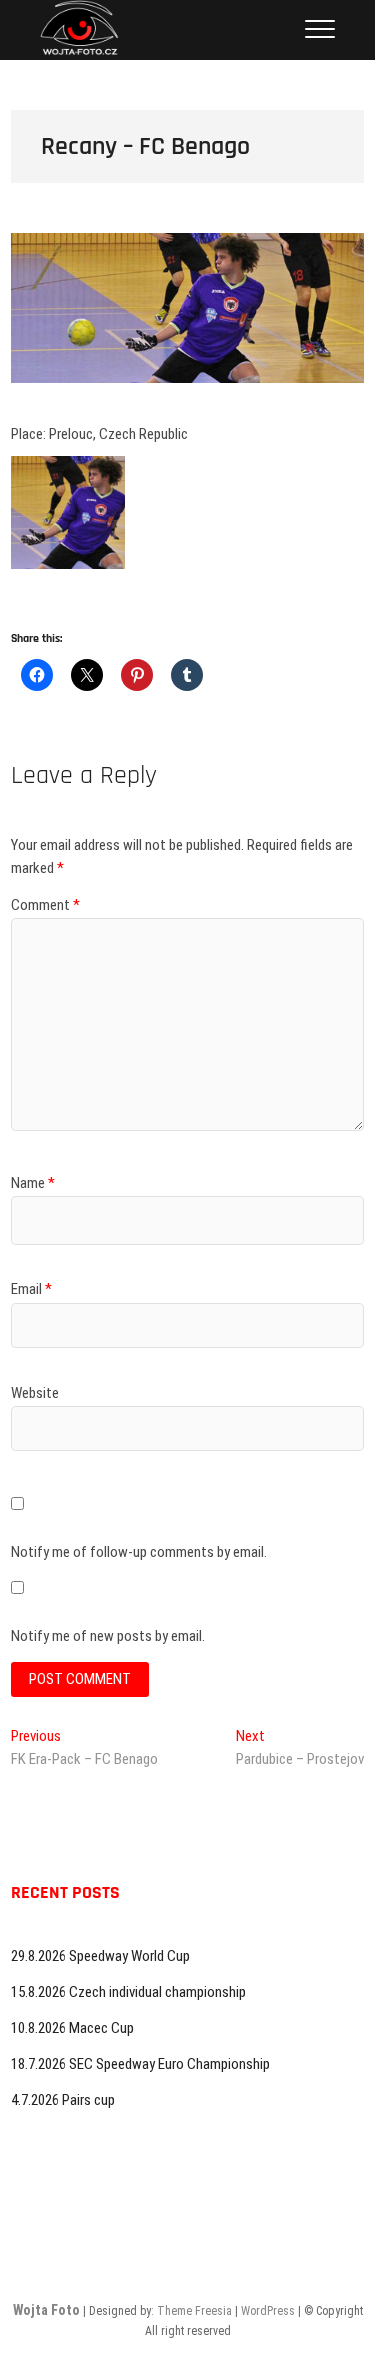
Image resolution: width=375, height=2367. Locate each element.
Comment (45, 905)
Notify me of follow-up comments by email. (139, 1552)
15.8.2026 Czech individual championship (128, 1992)
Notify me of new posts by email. (108, 1636)
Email (31, 1289)
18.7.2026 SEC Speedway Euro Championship (140, 2064)
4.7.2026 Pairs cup (63, 2100)
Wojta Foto (46, 2310)
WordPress (268, 2311)
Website (35, 1393)
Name (33, 1183)
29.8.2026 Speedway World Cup (100, 1956)
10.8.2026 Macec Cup (72, 2028)
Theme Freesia (194, 2311)
